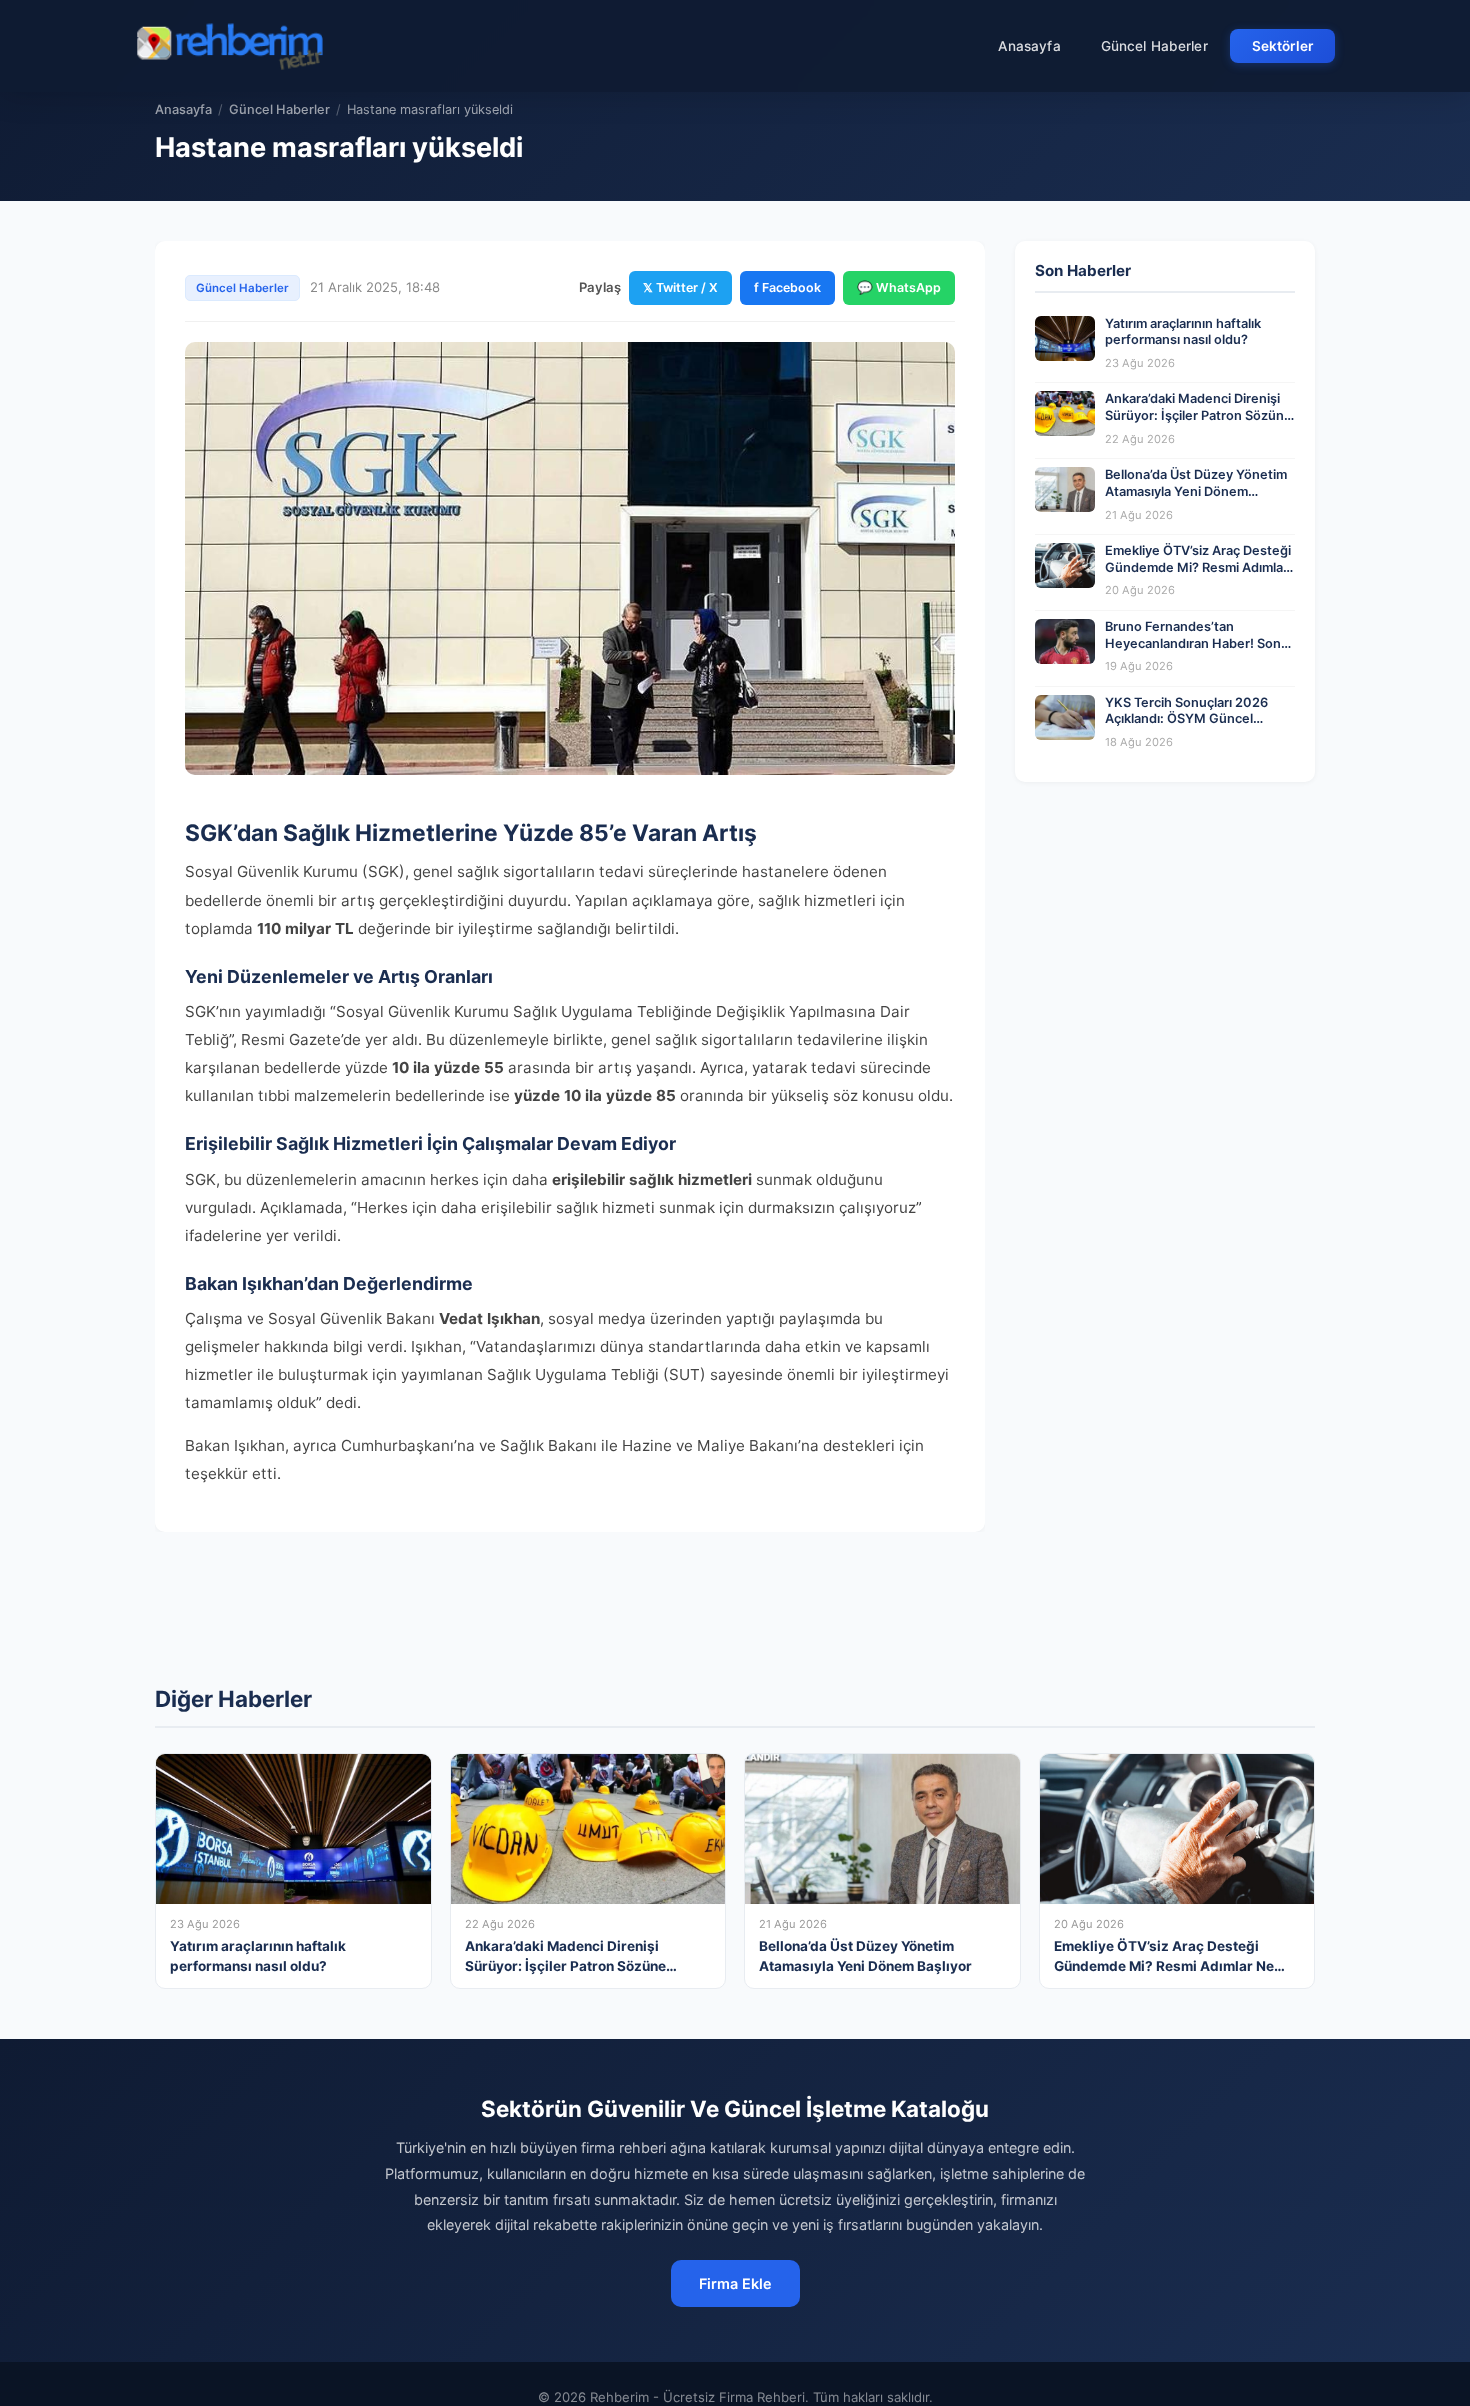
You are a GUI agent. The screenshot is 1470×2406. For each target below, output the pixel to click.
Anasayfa (1029, 46)
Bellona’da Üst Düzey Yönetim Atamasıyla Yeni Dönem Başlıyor (1196, 491)
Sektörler (1282, 46)
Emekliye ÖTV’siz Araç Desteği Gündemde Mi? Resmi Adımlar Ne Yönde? (1198, 567)
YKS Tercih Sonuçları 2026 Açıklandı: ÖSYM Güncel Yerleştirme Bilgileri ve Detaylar (1200, 719)
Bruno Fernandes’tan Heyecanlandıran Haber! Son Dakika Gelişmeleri (1193, 643)
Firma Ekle (735, 2283)
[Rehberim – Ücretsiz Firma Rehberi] (229, 46)
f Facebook (787, 287)
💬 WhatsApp (899, 287)
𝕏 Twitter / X (680, 287)
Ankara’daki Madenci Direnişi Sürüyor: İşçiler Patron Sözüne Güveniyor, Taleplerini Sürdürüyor (1198, 423)
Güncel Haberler (1154, 46)
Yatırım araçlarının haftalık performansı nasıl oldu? (1183, 332)
